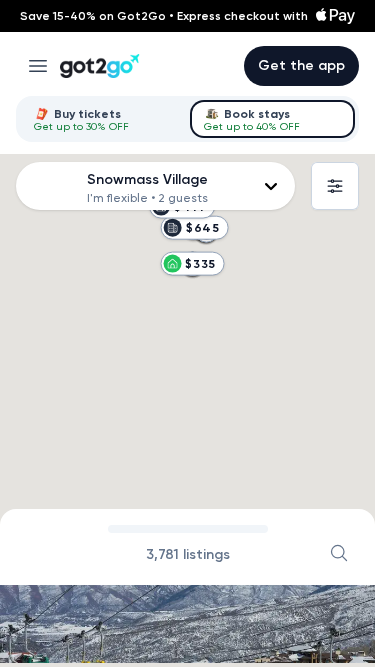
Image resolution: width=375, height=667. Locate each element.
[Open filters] (335, 186)
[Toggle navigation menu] (38, 66)
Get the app (301, 65)
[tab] (103, 119)
